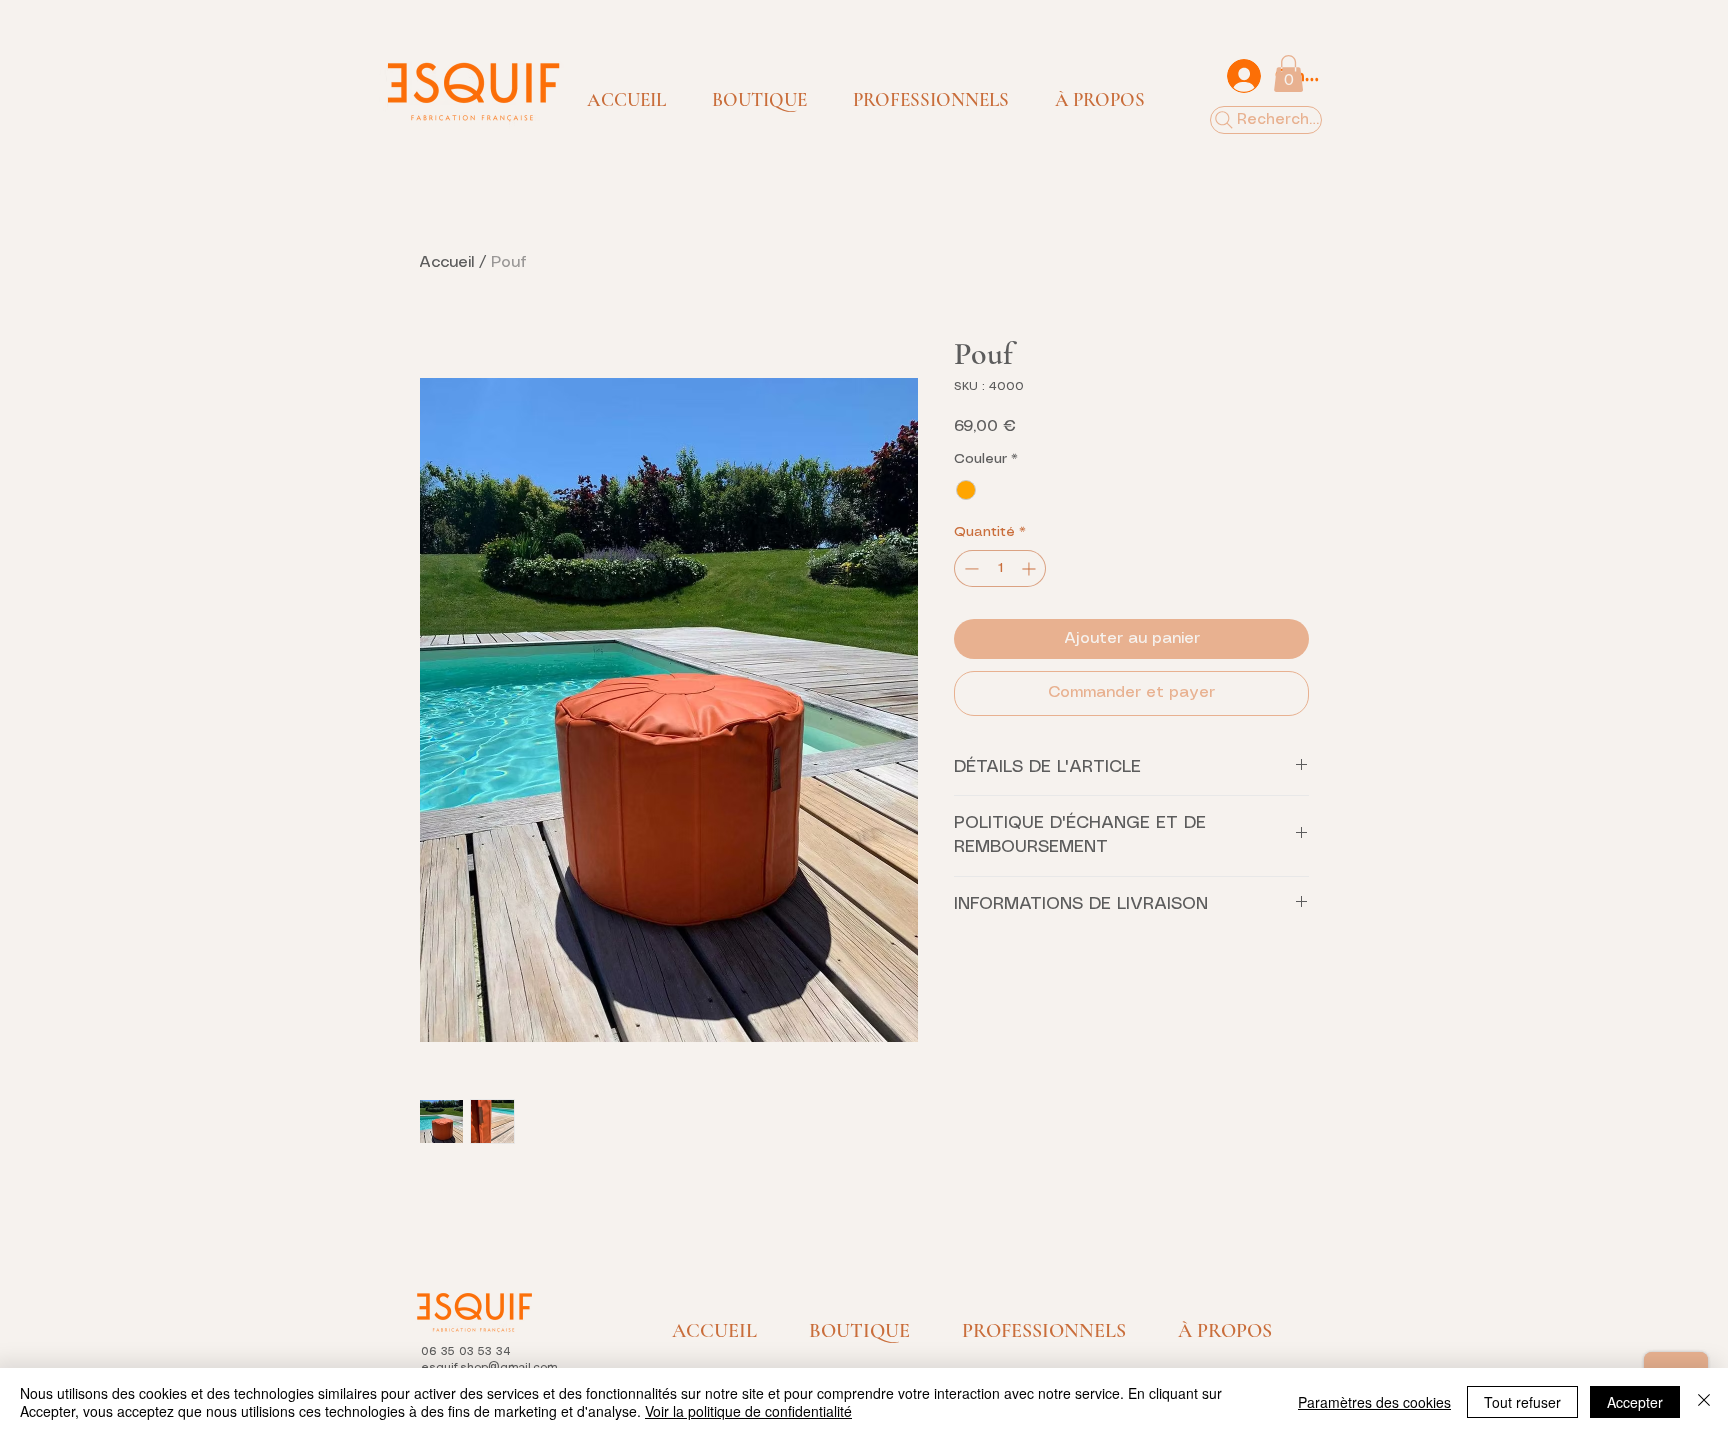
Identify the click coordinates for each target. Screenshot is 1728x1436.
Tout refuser (1522, 1402)
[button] (759, 100)
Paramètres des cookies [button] (1374, 1402)
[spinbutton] (1000, 568)
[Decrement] (969, 568)
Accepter (1635, 1402)
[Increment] (1030, 568)
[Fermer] (1704, 1402)
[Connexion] (1243, 76)
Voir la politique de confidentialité (748, 1411)
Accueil (446, 262)
